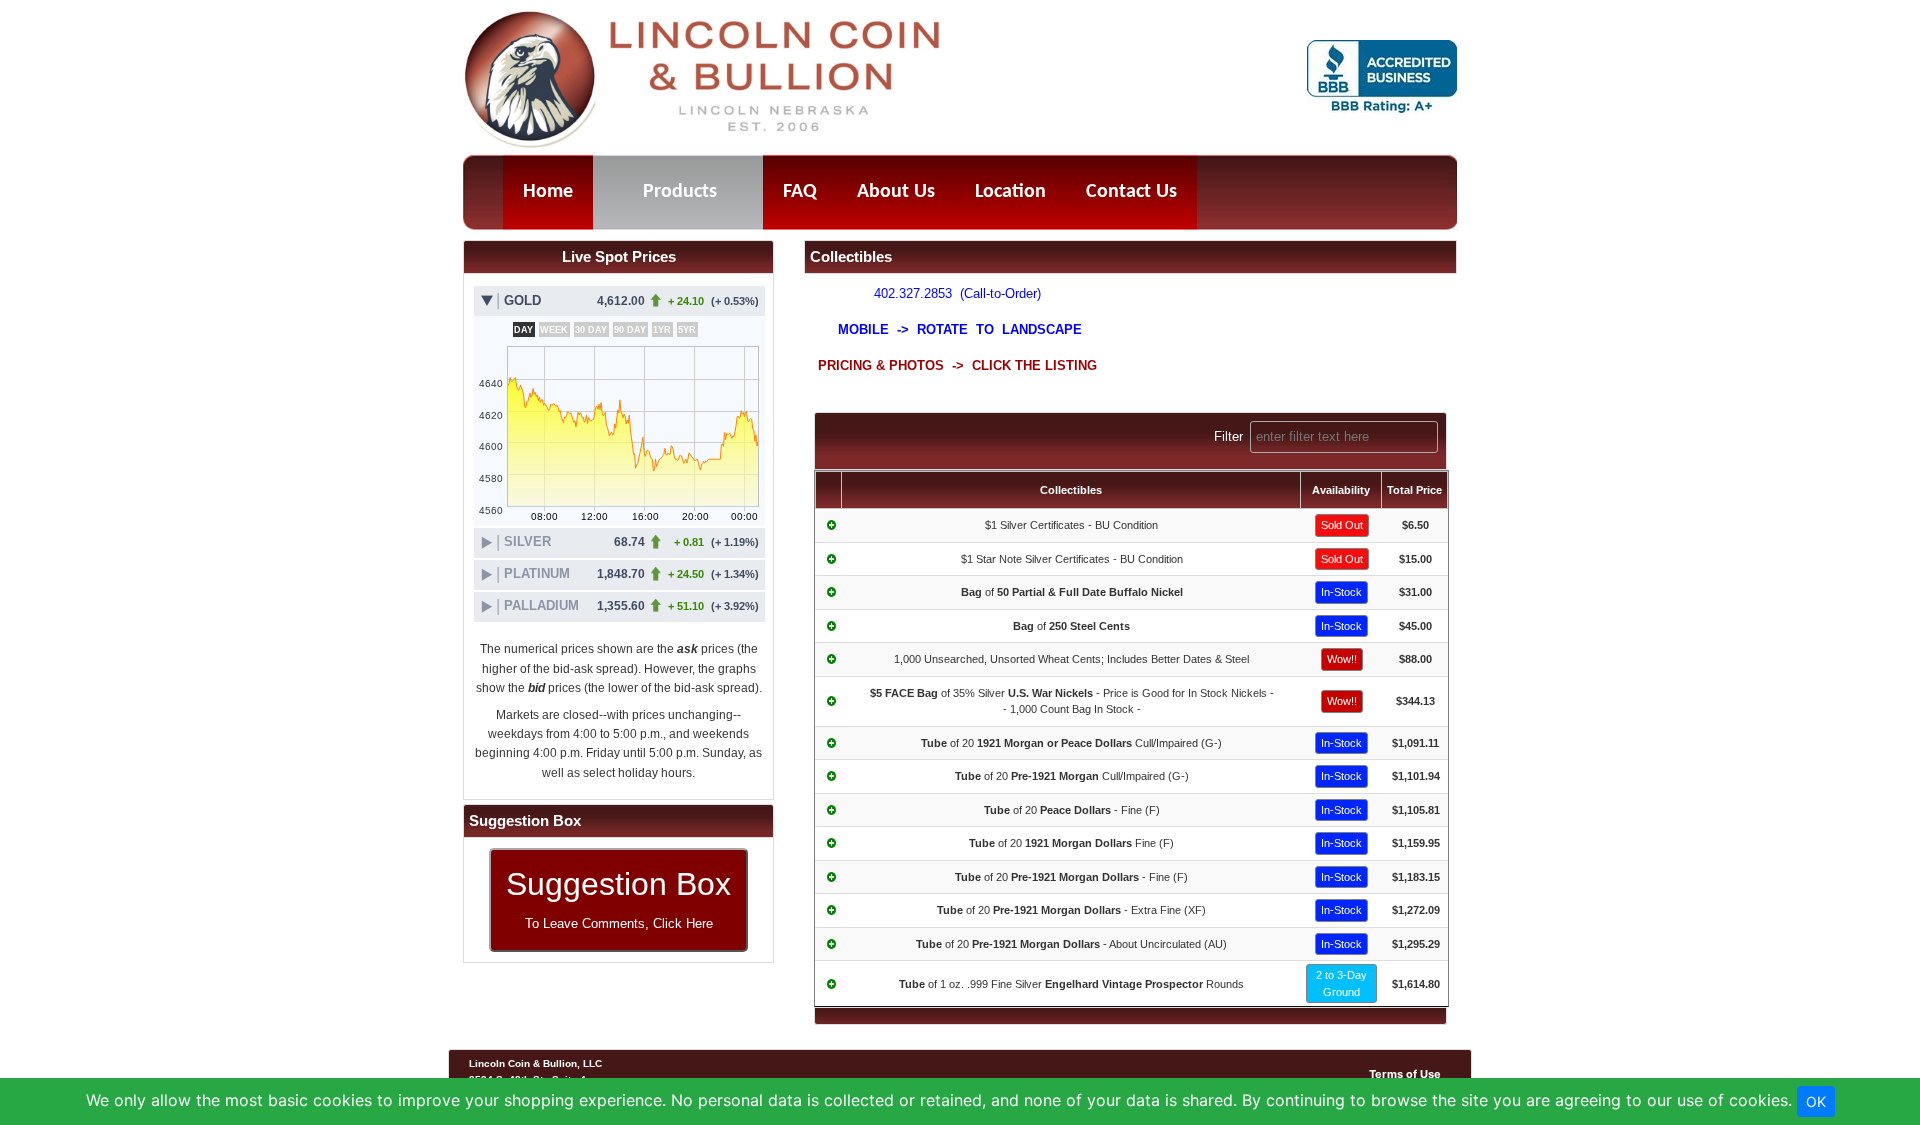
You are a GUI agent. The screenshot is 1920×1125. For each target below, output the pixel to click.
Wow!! (1342, 659)
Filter (1230, 436)
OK (1816, 1101)
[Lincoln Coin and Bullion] (704, 81)
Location (1010, 192)
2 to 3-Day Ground (1341, 983)
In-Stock (1341, 592)
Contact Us (1131, 192)
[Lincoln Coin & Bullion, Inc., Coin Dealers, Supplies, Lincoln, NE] (1382, 77)
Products (680, 192)
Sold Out (1342, 525)
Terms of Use (1405, 1074)
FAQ (800, 192)
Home (548, 192)
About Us (896, 192)
